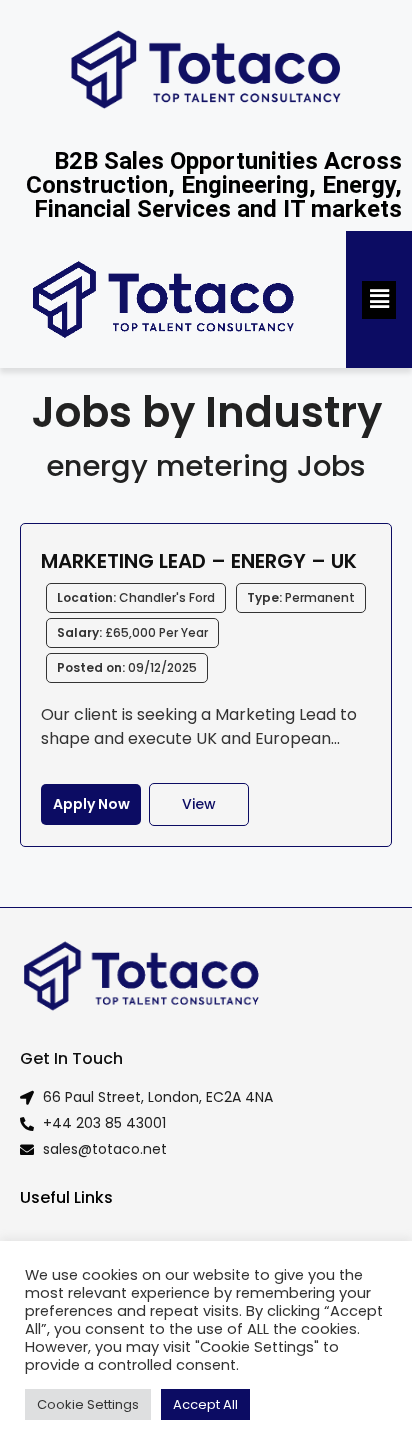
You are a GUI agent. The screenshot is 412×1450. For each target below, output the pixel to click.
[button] (379, 300)
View (199, 804)
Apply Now (91, 804)
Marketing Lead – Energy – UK (199, 561)
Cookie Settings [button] (88, 1404)
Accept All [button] (205, 1404)
